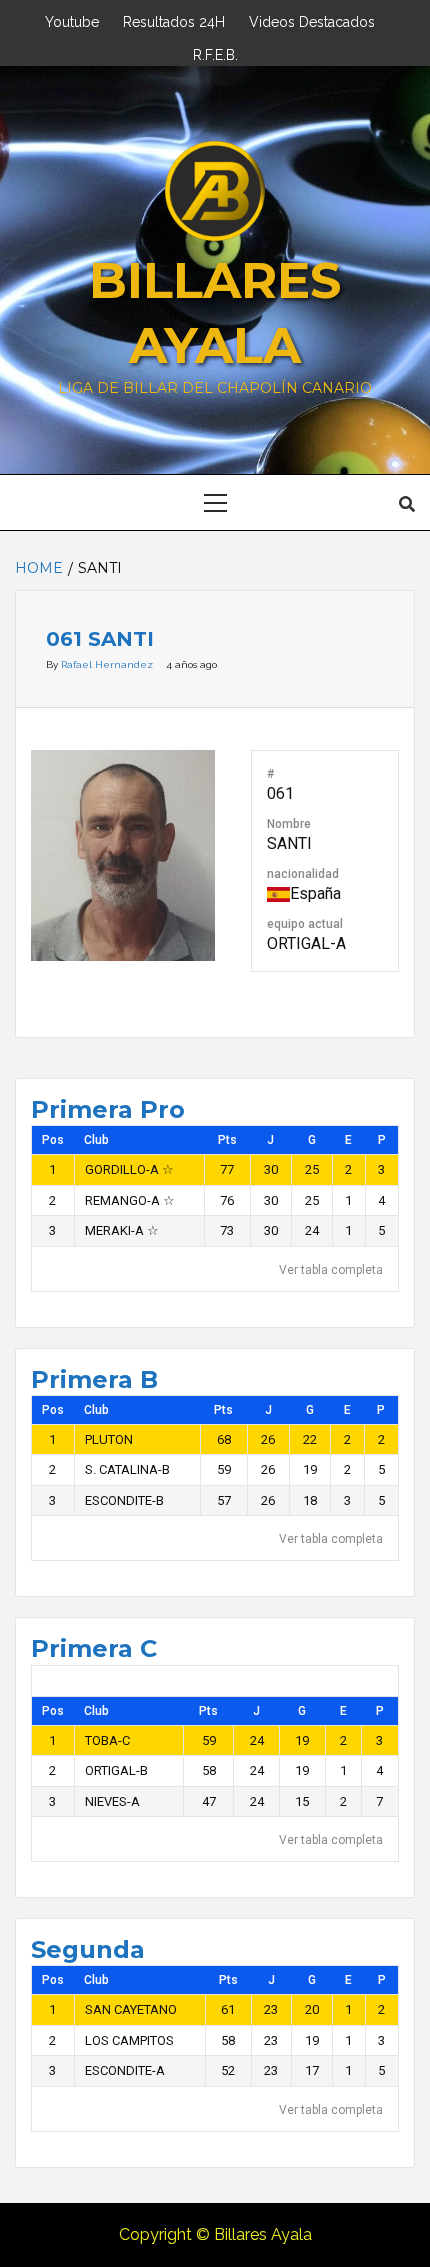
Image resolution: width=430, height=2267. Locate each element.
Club (96, 1140)
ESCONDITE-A (125, 2070)
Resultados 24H (174, 19)
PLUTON (109, 1439)
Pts (227, 1140)
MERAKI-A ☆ (122, 1230)
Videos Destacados (312, 19)
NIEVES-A (112, 1801)
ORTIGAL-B (116, 1770)
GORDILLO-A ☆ (129, 1169)
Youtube (72, 19)
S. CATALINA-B (127, 1469)
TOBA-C (107, 1740)
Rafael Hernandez (108, 664)
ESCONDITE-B (124, 1500)
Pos (53, 1140)
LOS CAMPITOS (129, 2040)
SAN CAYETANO (131, 2009)
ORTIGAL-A (306, 943)
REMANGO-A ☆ (130, 1200)
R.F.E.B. (215, 52)
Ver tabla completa (331, 1270)
